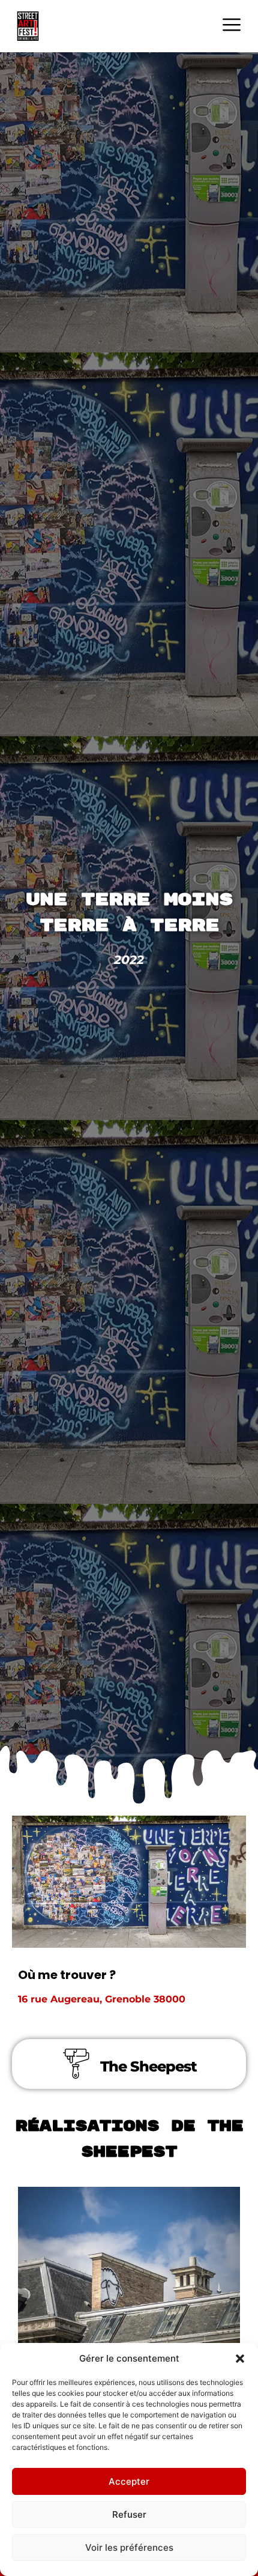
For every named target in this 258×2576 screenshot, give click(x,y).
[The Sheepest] (76, 2064)
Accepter (129, 2481)
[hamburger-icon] (231, 26)
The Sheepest (148, 2066)
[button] (240, 2359)
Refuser (129, 2514)
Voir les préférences (129, 2547)
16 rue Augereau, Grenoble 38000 (102, 1999)
